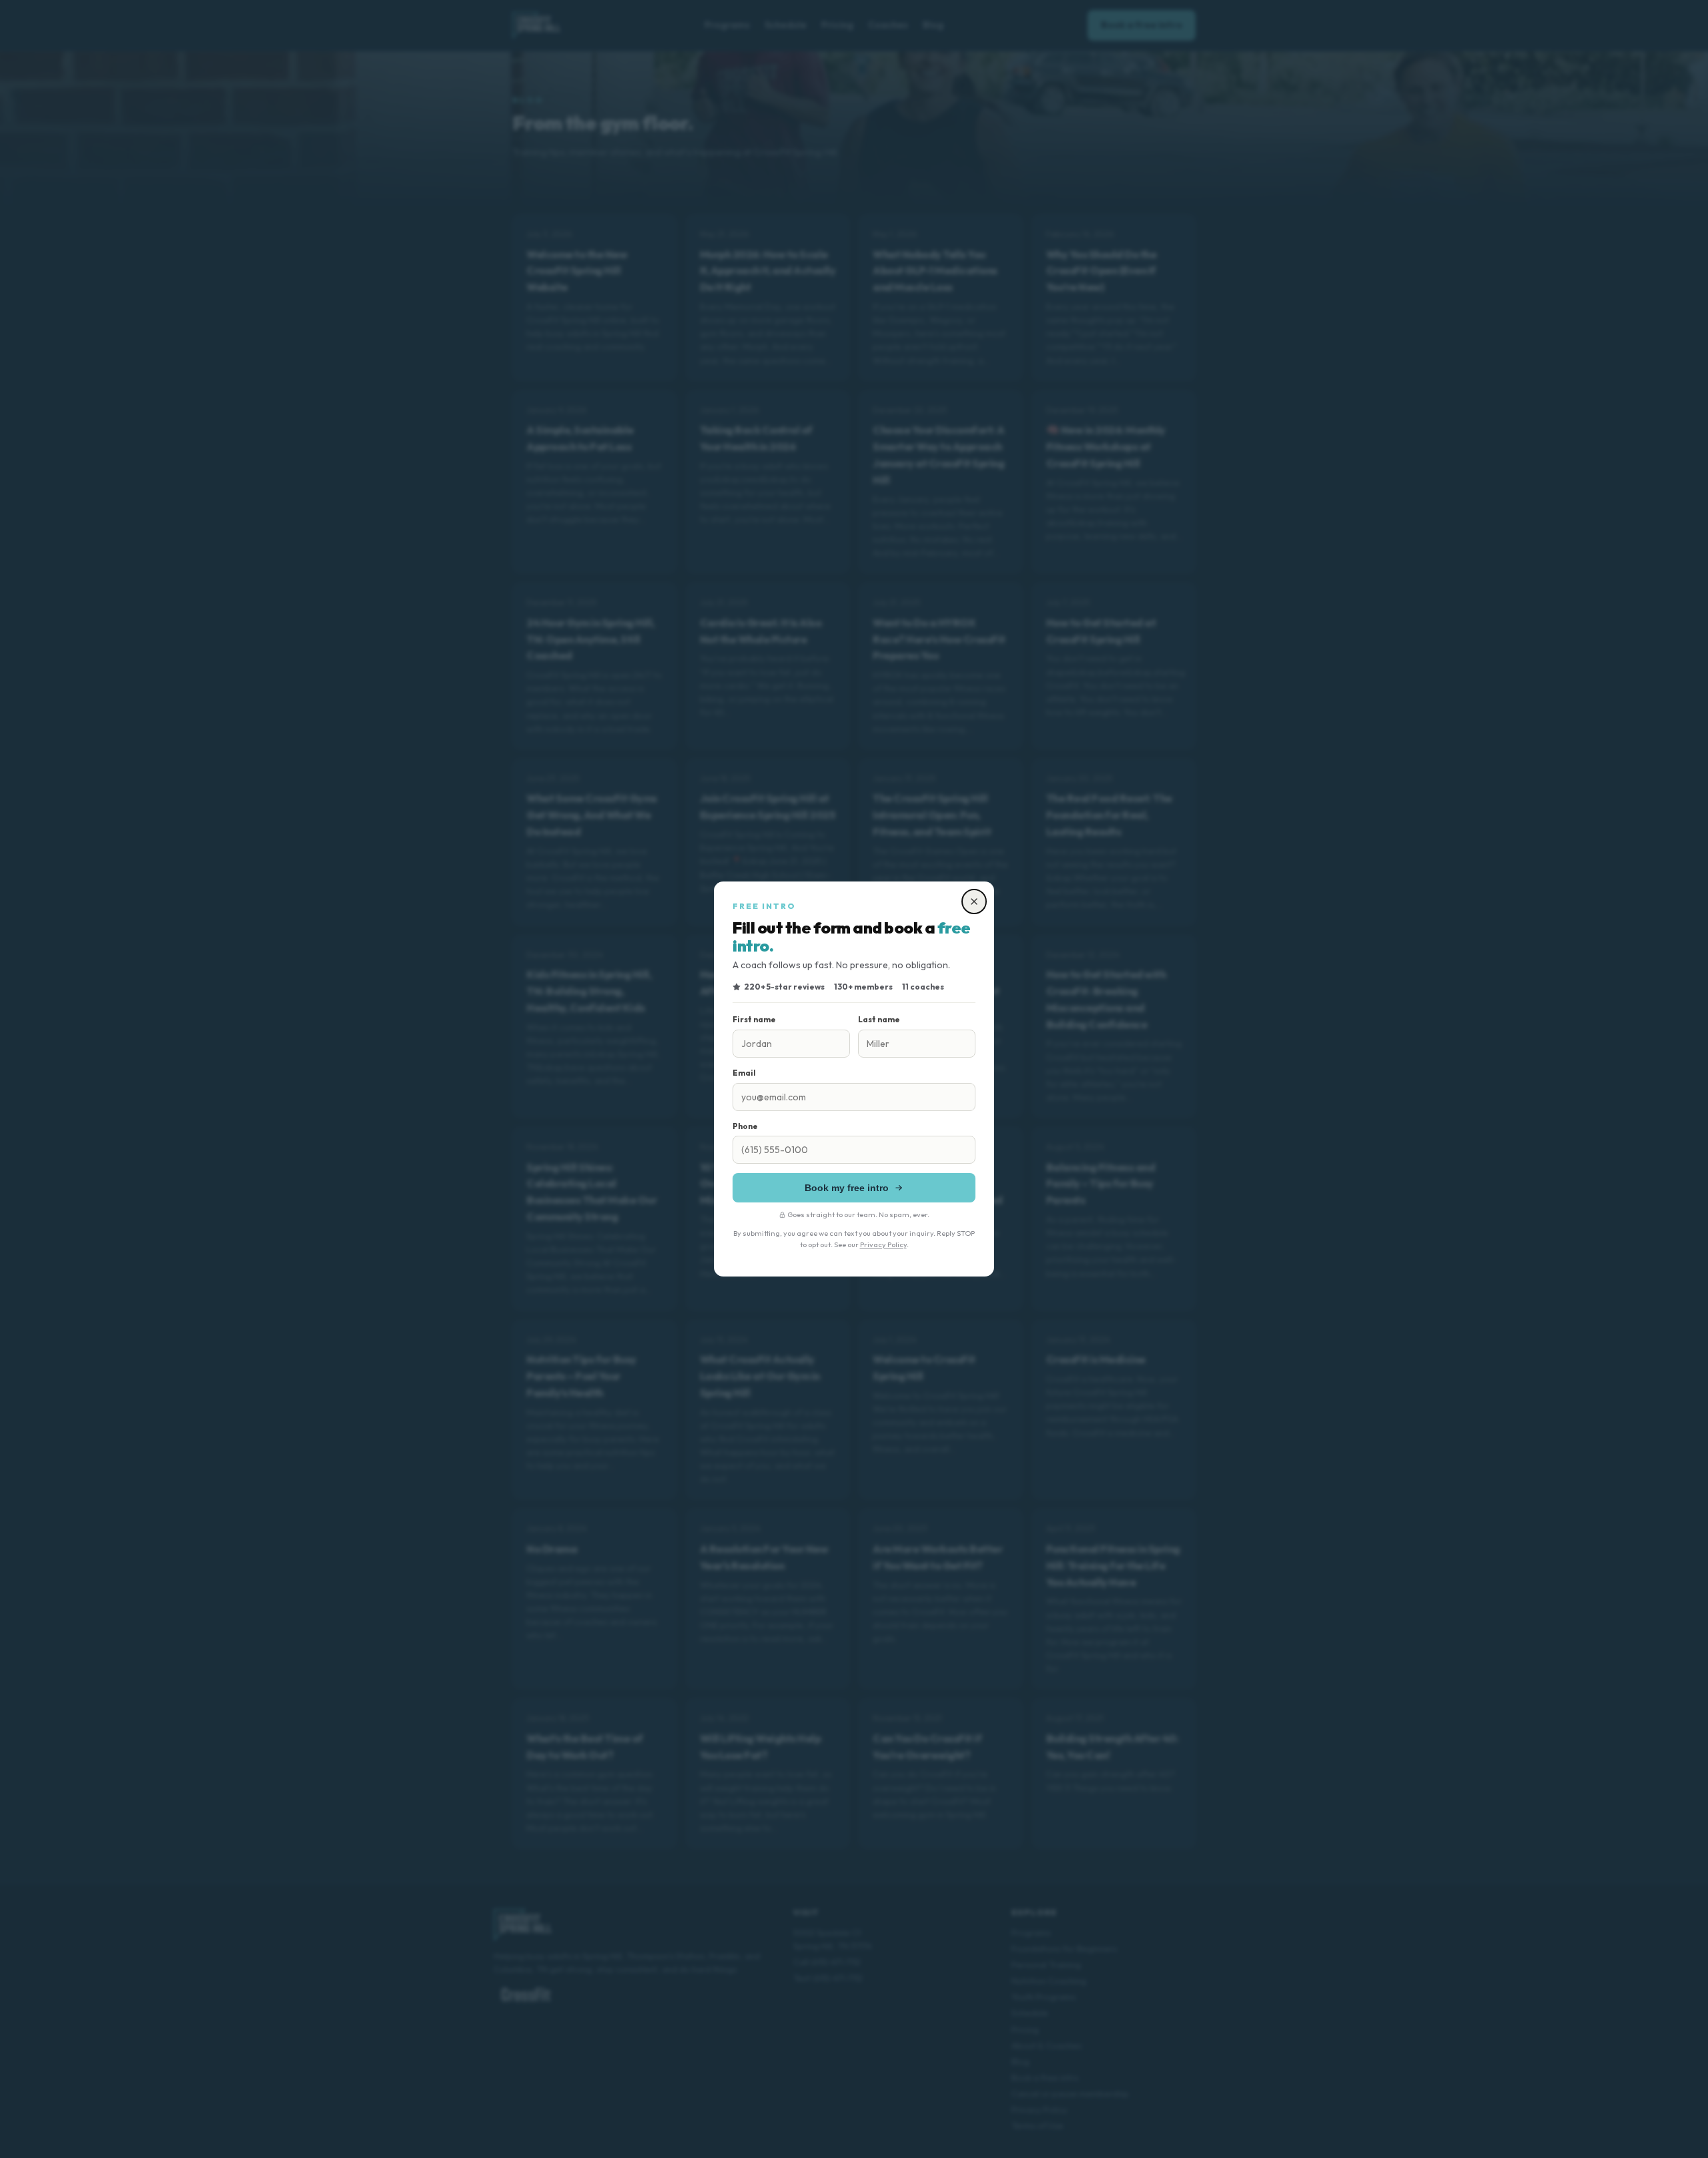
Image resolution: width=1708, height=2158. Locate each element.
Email (744, 1073)
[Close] (974, 902)
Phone (745, 1126)
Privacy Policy (883, 1244)
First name (754, 1019)
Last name (879, 1019)
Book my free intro (847, 1188)
